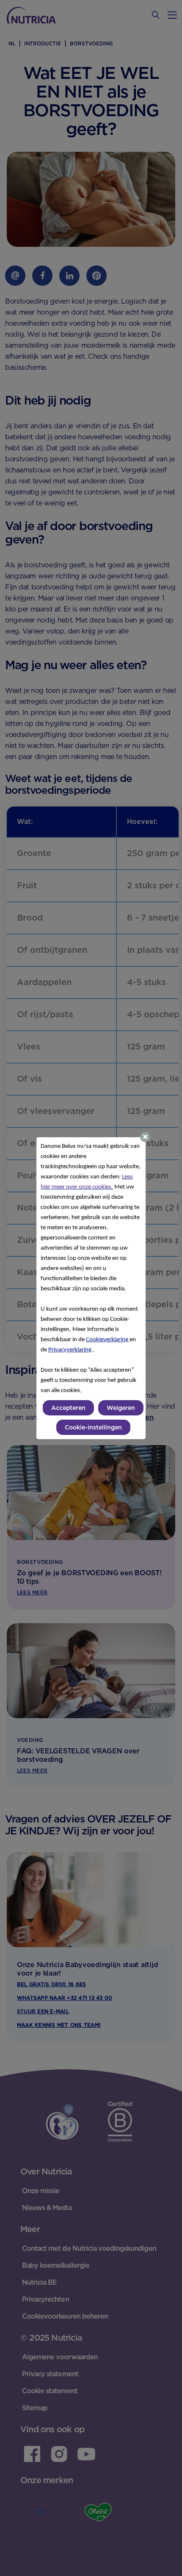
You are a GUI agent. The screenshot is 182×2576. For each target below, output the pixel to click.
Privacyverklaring (70, 1350)
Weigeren (121, 1408)
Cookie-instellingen (93, 1427)
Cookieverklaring (108, 1340)
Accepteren (68, 1408)
